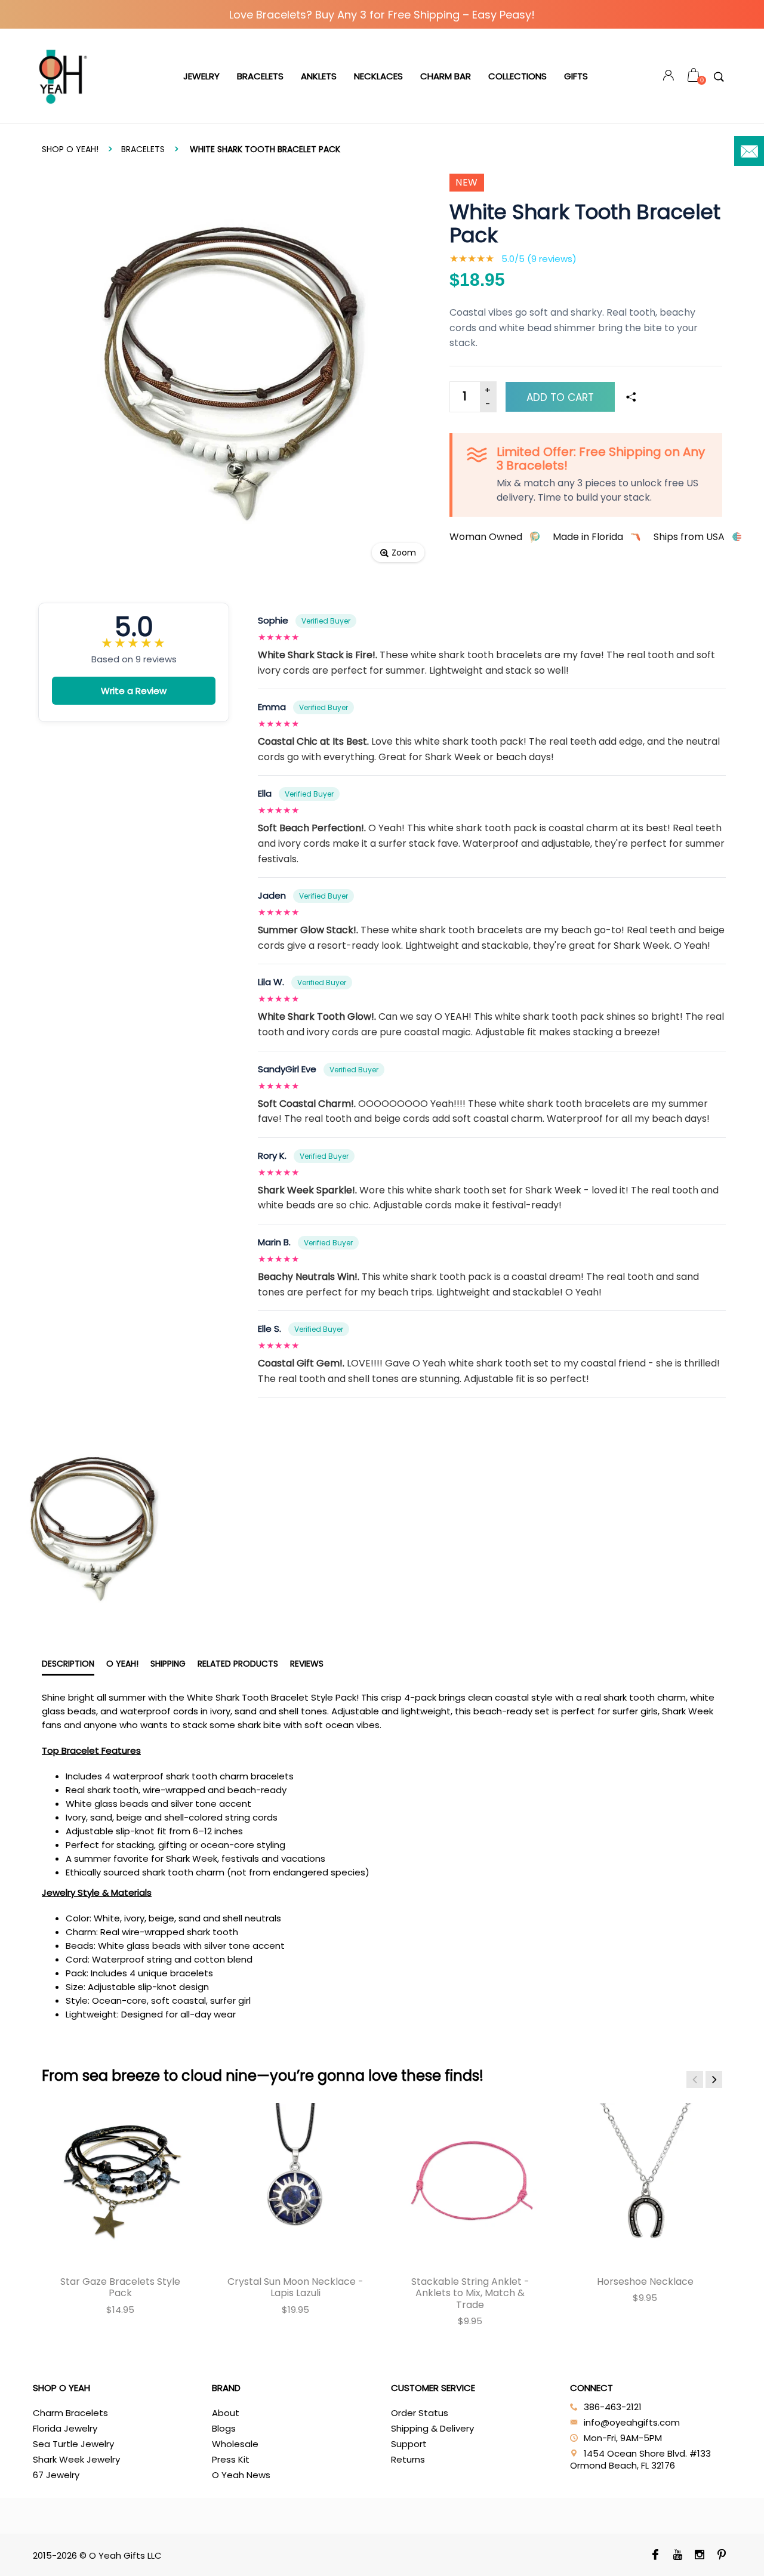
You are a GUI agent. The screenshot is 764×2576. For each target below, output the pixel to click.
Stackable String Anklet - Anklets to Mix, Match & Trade (470, 2293)
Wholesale (235, 2444)
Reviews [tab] (307, 1664)
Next (714, 2080)
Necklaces (378, 76)
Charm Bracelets (70, 2413)
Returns (408, 2459)
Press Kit (231, 2459)
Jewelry (201, 76)
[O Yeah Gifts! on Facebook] (655, 2556)
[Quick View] (71, 2121)
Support (409, 2444)
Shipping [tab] (168, 1664)
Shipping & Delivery (432, 2428)
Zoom (404, 553)
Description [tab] (68, 1664)
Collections (517, 76)
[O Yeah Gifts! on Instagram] (699, 2556)
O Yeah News (241, 2475)
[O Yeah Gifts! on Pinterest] (721, 2556)
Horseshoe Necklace (645, 2282)
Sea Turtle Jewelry (73, 2444)
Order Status (420, 2413)
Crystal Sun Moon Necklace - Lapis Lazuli (295, 2287)
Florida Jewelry (65, 2428)
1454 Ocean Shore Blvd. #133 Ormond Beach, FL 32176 (640, 2459)
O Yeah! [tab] (122, 1664)
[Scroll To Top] (731, 2432)
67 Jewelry (56, 2475)
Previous (695, 2080)
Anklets (319, 76)
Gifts (576, 76)
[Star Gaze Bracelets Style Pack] (120, 2181)
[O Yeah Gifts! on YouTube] (677, 2556)
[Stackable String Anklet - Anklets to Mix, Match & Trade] (470, 2181)
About (226, 2413)
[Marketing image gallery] (382, 1526)
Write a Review (134, 691)
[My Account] (668, 77)
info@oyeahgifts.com (632, 2422)
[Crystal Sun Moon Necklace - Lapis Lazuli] (295, 2181)
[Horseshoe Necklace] (645, 2181)
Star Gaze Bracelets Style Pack (120, 2287)
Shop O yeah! (70, 149)
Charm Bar (446, 76)
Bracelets (260, 76)
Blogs (224, 2428)
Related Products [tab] (238, 1664)
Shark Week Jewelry (76, 2459)
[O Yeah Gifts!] (63, 76)
